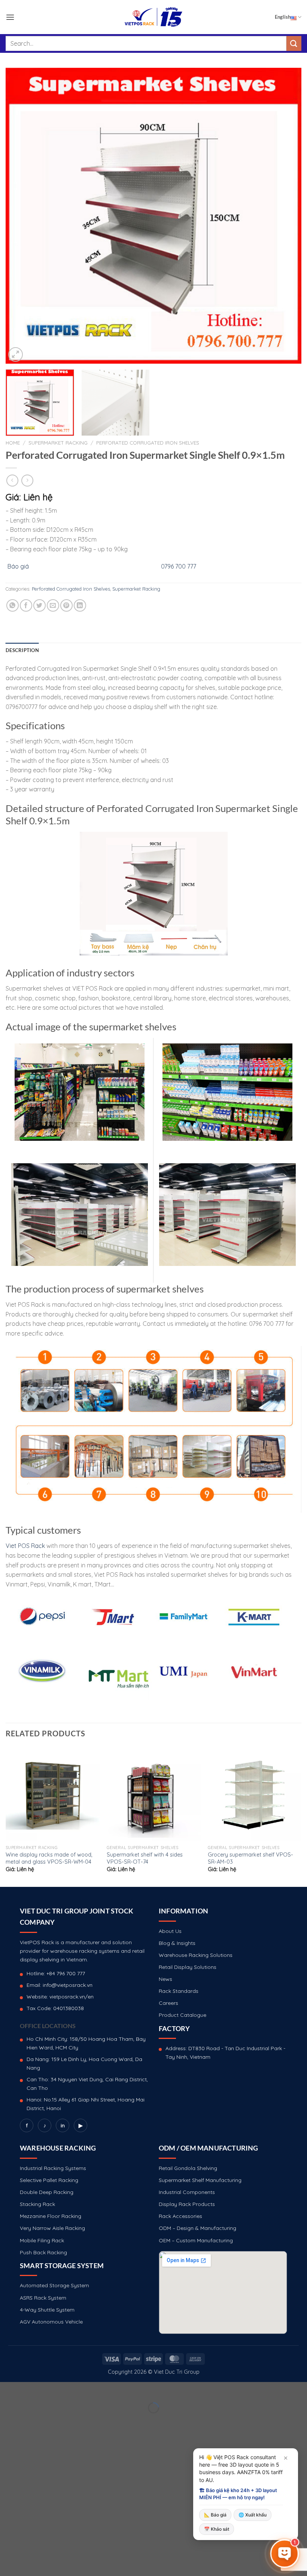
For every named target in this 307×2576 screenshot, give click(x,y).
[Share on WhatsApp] (13, 605)
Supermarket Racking (58, 443)
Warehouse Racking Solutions (196, 1955)
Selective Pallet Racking (49, 2180)
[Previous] (21, 216)
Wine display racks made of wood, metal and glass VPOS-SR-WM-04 (49, 1858)
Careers (168, 2003)
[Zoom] (16, 354)
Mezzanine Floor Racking (51, 2216)
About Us (170, 1931)
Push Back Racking (43, 2252)
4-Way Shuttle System (47, 2310)
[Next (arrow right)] (29, 2421)
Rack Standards (179, 1991)
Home (13, 443)
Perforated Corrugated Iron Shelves (148, 443)
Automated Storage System (54, 2285)
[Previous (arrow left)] (7, 2421)
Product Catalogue (183, 2015)
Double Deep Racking (47, 2192)
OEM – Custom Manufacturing (196, 2240)
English (283, 17)
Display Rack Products (187, 2204)
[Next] (286, 216)
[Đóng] (286, 2458)
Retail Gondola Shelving (188, 2168)
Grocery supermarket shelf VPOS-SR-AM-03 (250, 1858)
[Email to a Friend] (53, 605)
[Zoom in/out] (29, 2389)
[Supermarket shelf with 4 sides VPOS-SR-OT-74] (153, 1794)
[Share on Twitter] (39, 605)
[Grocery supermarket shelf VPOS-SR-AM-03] (255, 1794)
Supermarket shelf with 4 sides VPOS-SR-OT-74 (145, 1858)
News (165, 1979)
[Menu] (10, 17)
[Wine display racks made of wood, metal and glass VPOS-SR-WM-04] (52, 1794)
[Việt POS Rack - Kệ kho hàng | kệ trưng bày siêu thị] (153, 17)
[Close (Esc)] (7, 2389)
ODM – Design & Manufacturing (197, 2228)
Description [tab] (22, 650)
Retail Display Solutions (188, 1967)
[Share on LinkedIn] (80, 605)
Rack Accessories (180, 2216)
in (63, 2125)
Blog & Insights (177, 1943)
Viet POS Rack (25, 1546)
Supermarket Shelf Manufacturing (200, 2180)
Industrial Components (187, 2192)
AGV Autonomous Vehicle (51, 2322)
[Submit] (294, 43)
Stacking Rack (37, 2204)
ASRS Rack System (43, 2298)
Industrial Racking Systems (53, 2168)
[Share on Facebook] (26, 605)
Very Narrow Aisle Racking (52, 2228)
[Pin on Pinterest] (66, 605)
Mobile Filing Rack (42, 2240)
